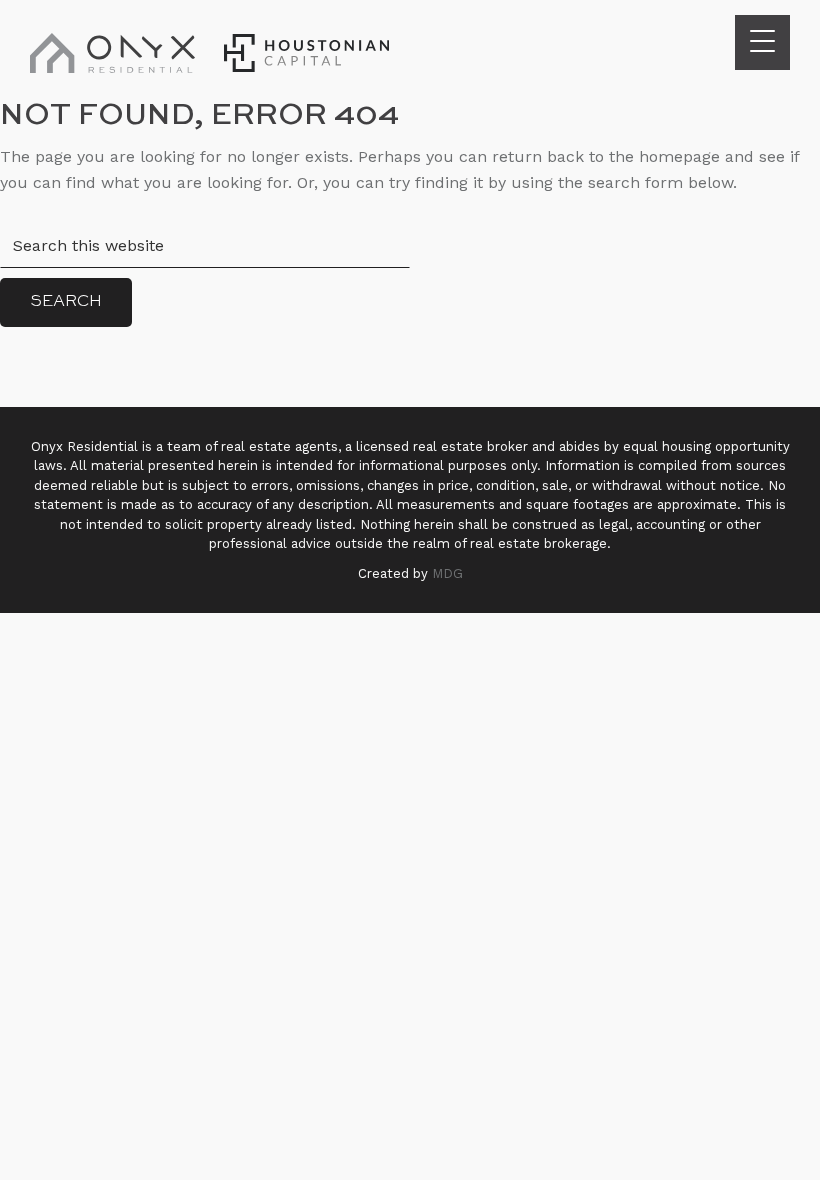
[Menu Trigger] (762, 42)
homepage (679, 156)
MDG (447, 573)
